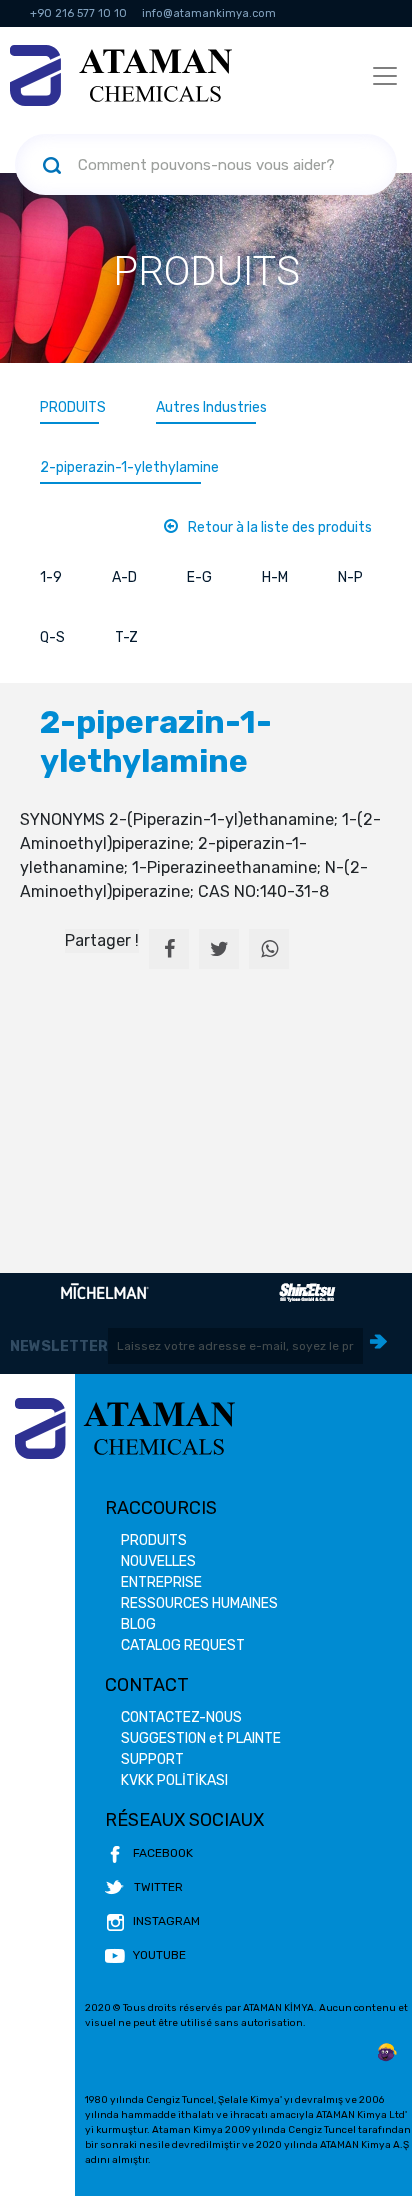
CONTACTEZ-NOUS (181, 1717)
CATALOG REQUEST (183, 1645)
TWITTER (158, 1887)
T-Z (126, 637)
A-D (124, 577)
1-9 (51, 577)
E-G (199, 577)
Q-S (52, 637)
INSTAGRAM (166, 1921)
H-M (275, 577)
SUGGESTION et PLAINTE (201, 1738)
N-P (350, 577)
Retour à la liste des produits (280, 527)
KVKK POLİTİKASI (174, 1780)
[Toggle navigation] (385, 76)
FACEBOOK (163, 1853)
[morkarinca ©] (387, 2053)
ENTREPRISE (161, 1582)
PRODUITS (73, 407)
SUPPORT (152, 1759)
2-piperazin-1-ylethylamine (129, 467)
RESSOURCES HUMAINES (199, 1603)
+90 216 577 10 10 (78, 13)
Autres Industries (211, 407)
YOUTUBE (159, 1955)
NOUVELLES (158, 1561)
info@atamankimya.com (209, 13)
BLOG (138, 1624)
